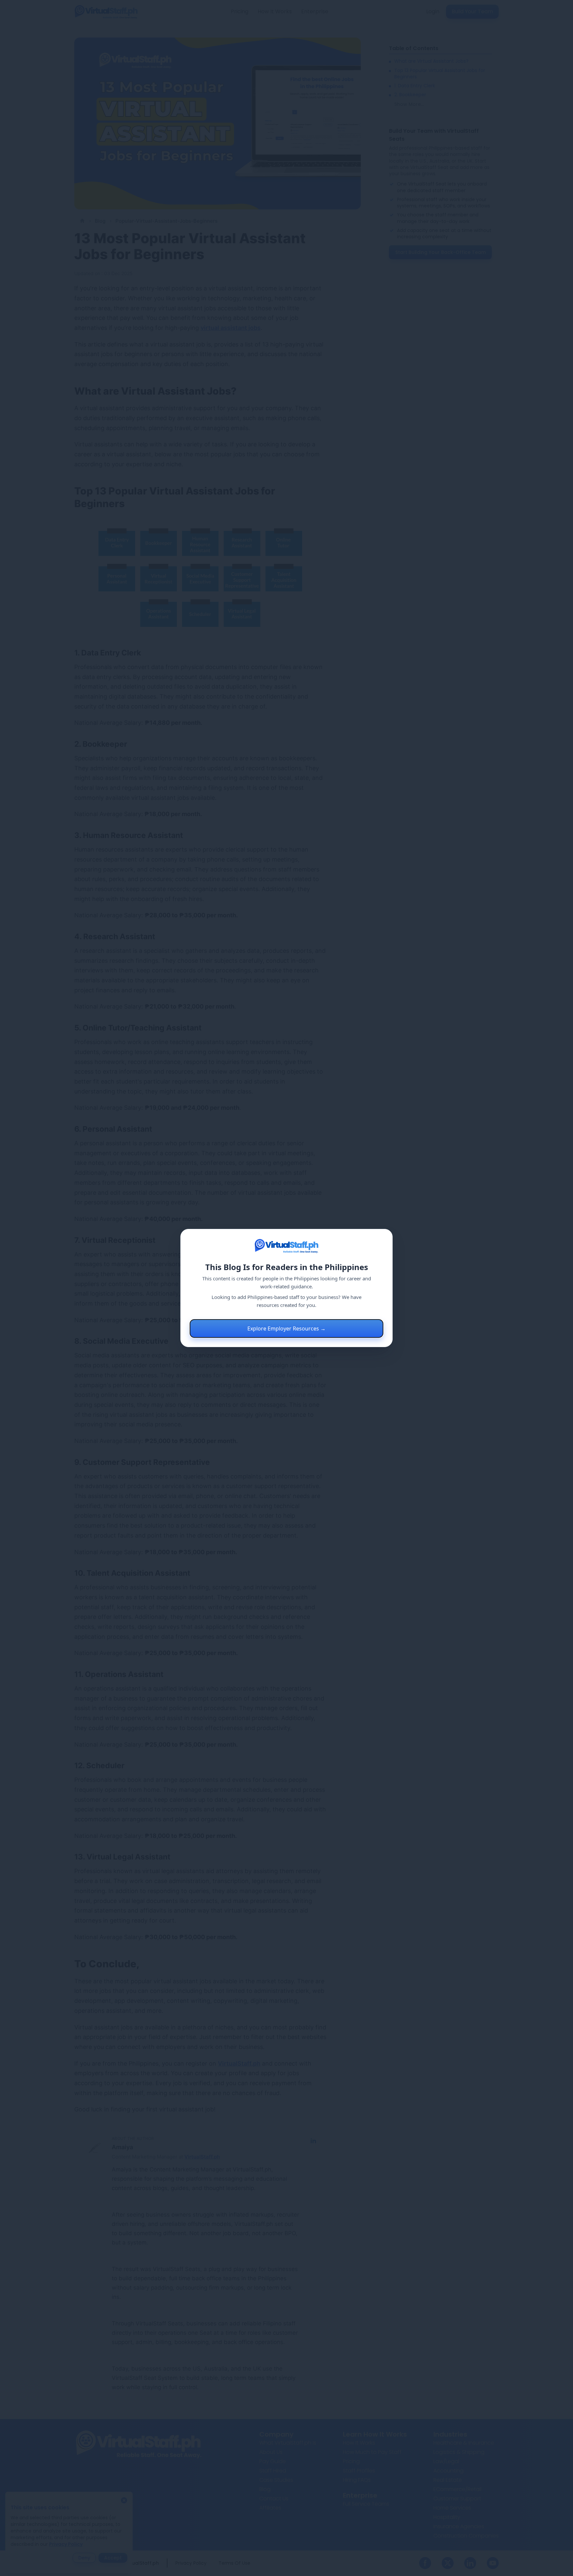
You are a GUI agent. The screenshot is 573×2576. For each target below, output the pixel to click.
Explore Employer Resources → (286, 1328)
